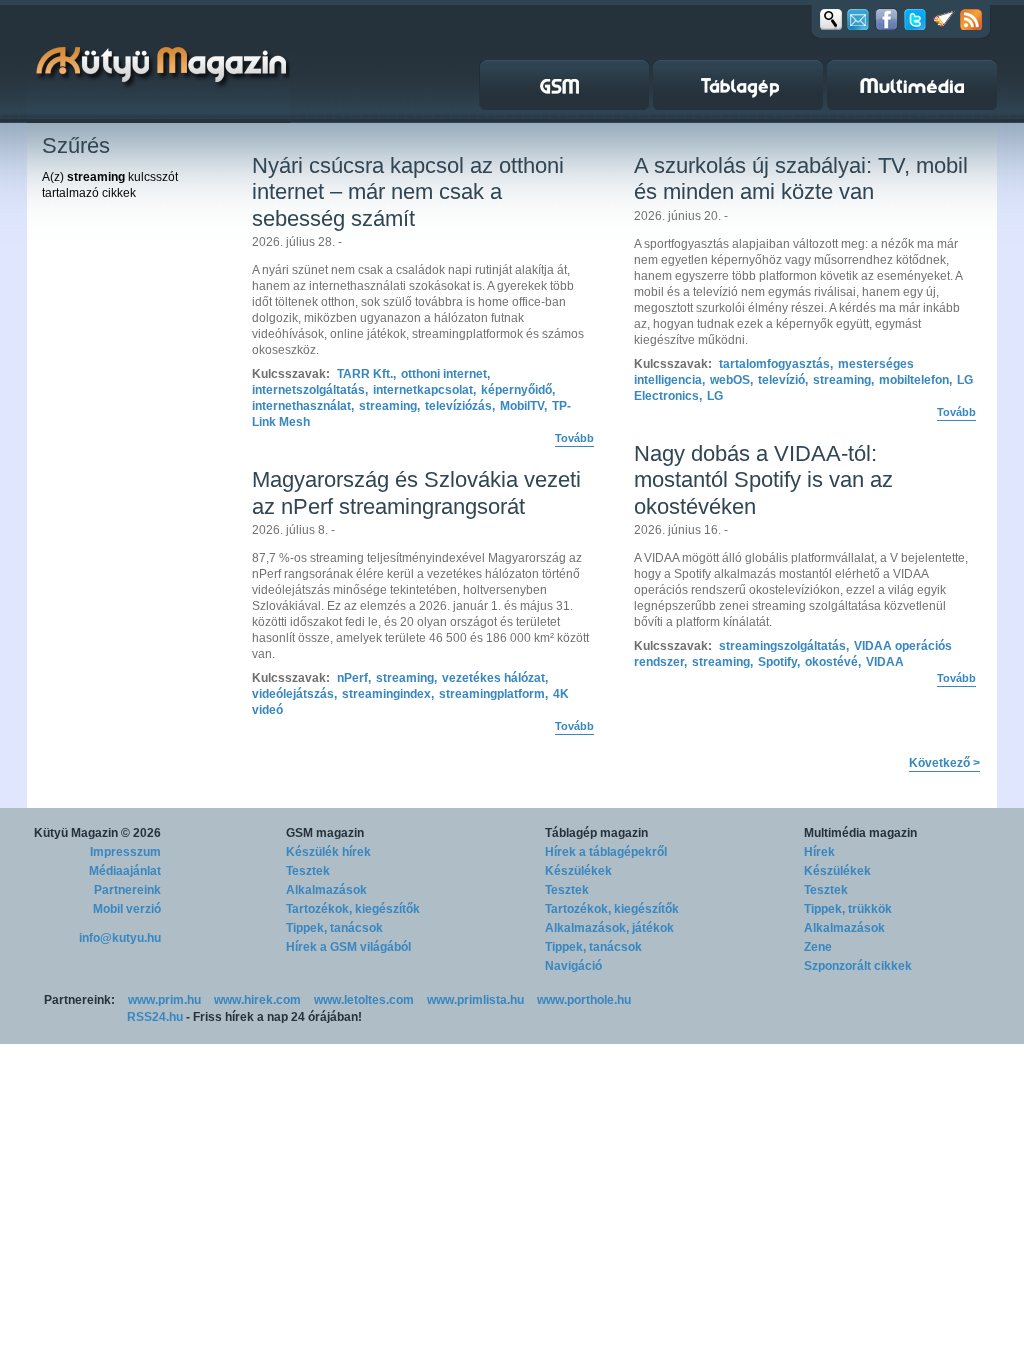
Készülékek (578, 871)
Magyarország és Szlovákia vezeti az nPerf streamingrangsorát (416, 492)
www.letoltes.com (364, 1000)
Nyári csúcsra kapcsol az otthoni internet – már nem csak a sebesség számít (408, 192)
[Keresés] (831, 19)
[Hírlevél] (858, 19)
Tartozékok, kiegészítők (353, 909)
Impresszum (125, 852)
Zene (818, 947)
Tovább (574, 438)
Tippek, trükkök (848, 909)
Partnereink (127, 890)
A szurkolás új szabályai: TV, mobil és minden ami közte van (801, 178)
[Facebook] (886, 19)
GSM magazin (325, 833)
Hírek (819, 852)
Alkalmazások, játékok (609, 928)
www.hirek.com (257, 1000)
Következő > (944, 763)
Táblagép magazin (596, 833)
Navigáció (573, 966)
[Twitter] (915, 19)
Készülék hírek (328, 852)
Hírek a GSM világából (348, 947)
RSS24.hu (155, 1017)
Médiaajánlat (125, 871)
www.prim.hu (164, 1000)
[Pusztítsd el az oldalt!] (944, 19)
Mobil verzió (127, 909)
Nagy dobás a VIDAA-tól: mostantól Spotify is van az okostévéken (763, 480)
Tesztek (308, 871)
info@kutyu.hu (120, 938)
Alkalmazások (326, 890)
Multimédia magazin (860, 833)
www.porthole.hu (584, 1000)
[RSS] (971, 19)
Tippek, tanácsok (334, 928)
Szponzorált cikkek (858, 966)
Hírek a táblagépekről (606, 852)
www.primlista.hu (475, 1000)
